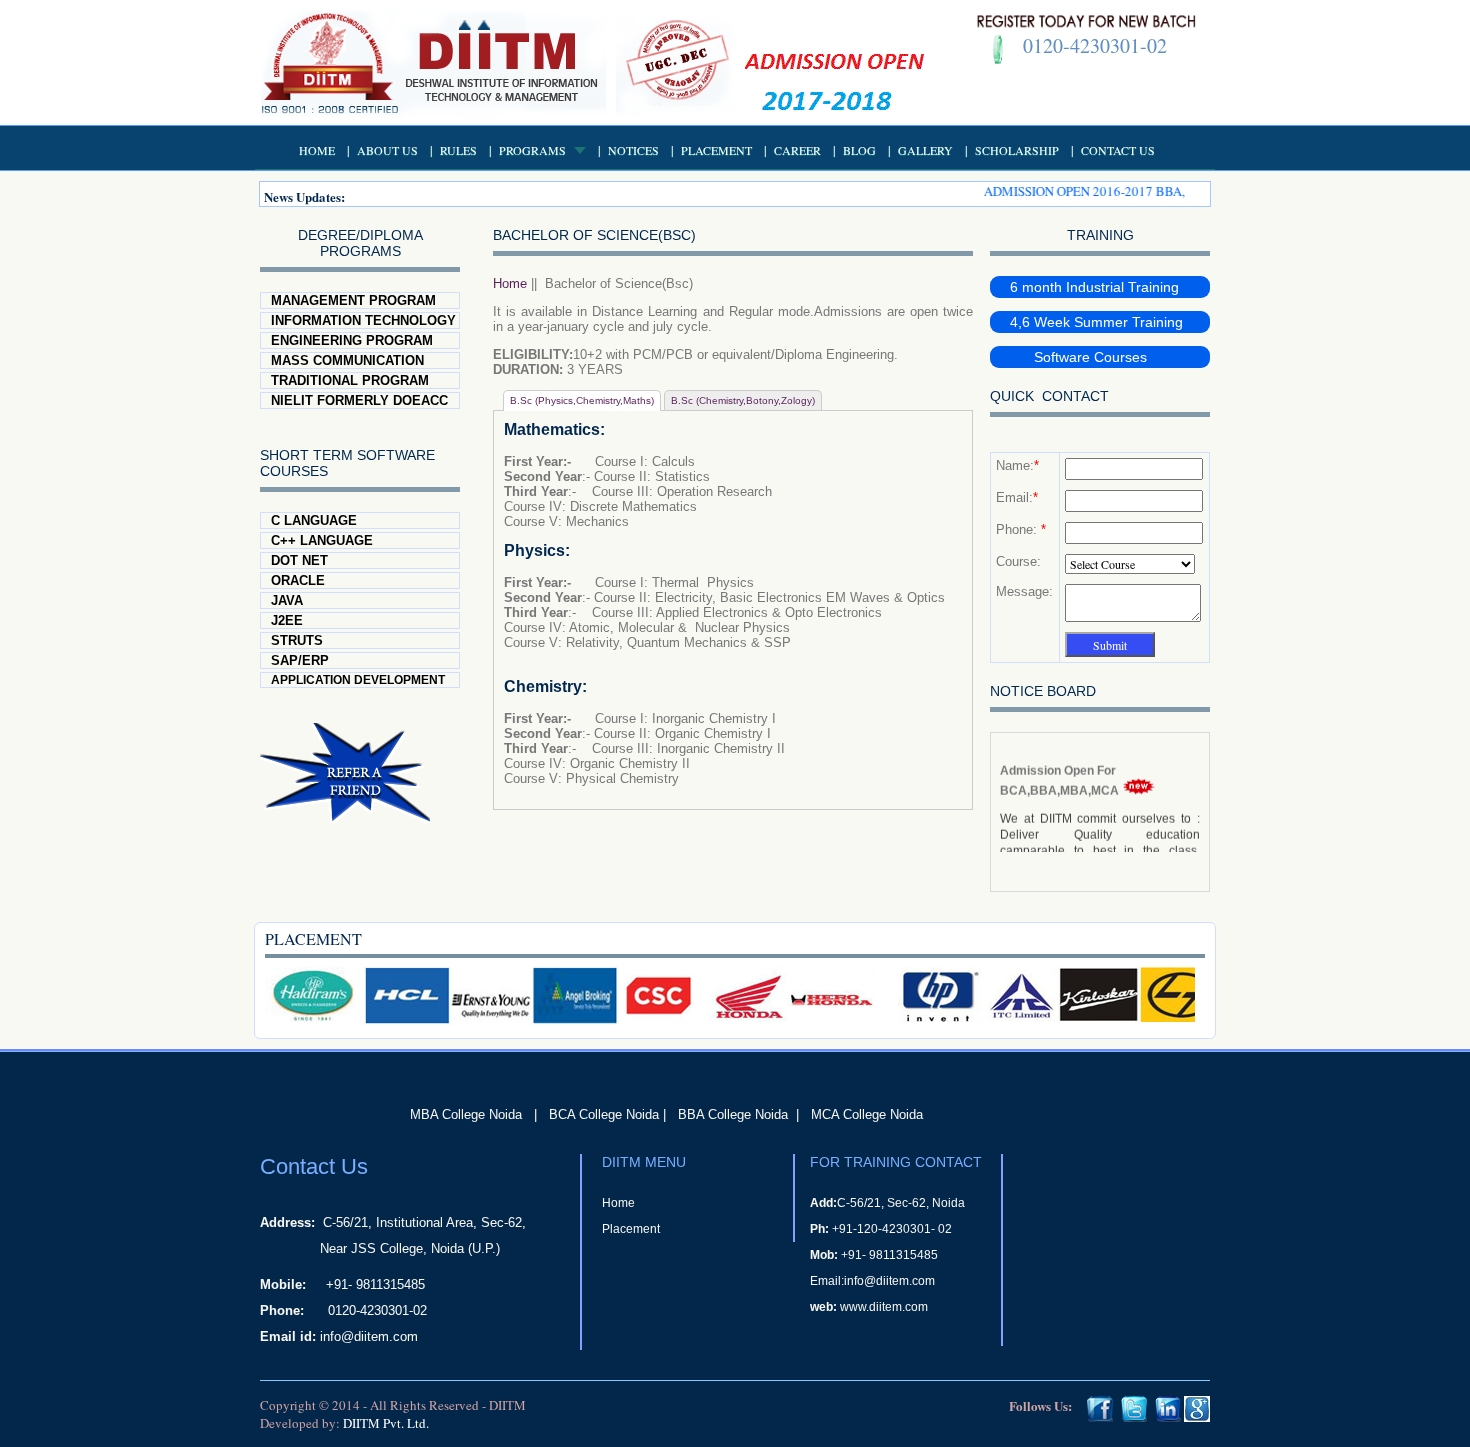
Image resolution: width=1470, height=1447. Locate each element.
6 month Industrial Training (1094, 287)
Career (797, 150)
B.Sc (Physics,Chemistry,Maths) (582, 400)
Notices (633, 150)
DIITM (507, 1405)
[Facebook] (1100, 1417)
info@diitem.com (369, 1336)
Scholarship (1017, 150)
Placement (716, 150)
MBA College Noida (466, 1114)
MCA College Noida (867, 1114)
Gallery (925, 150)
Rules (458, 150)
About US (387, 150)
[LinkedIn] (1168, 1417)
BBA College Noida (733, 1114)
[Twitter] (1134, 1417)
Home (317, 150)
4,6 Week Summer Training (1096, 322)
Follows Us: (1040, 1405)
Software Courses (1078, 357)
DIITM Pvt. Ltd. (386, 1423)
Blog (859, 150)
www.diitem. (872, 1307)
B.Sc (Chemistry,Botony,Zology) (743, 400)
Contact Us (1118, 150)
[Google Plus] (1197, 1417)
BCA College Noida (604, 1114)
